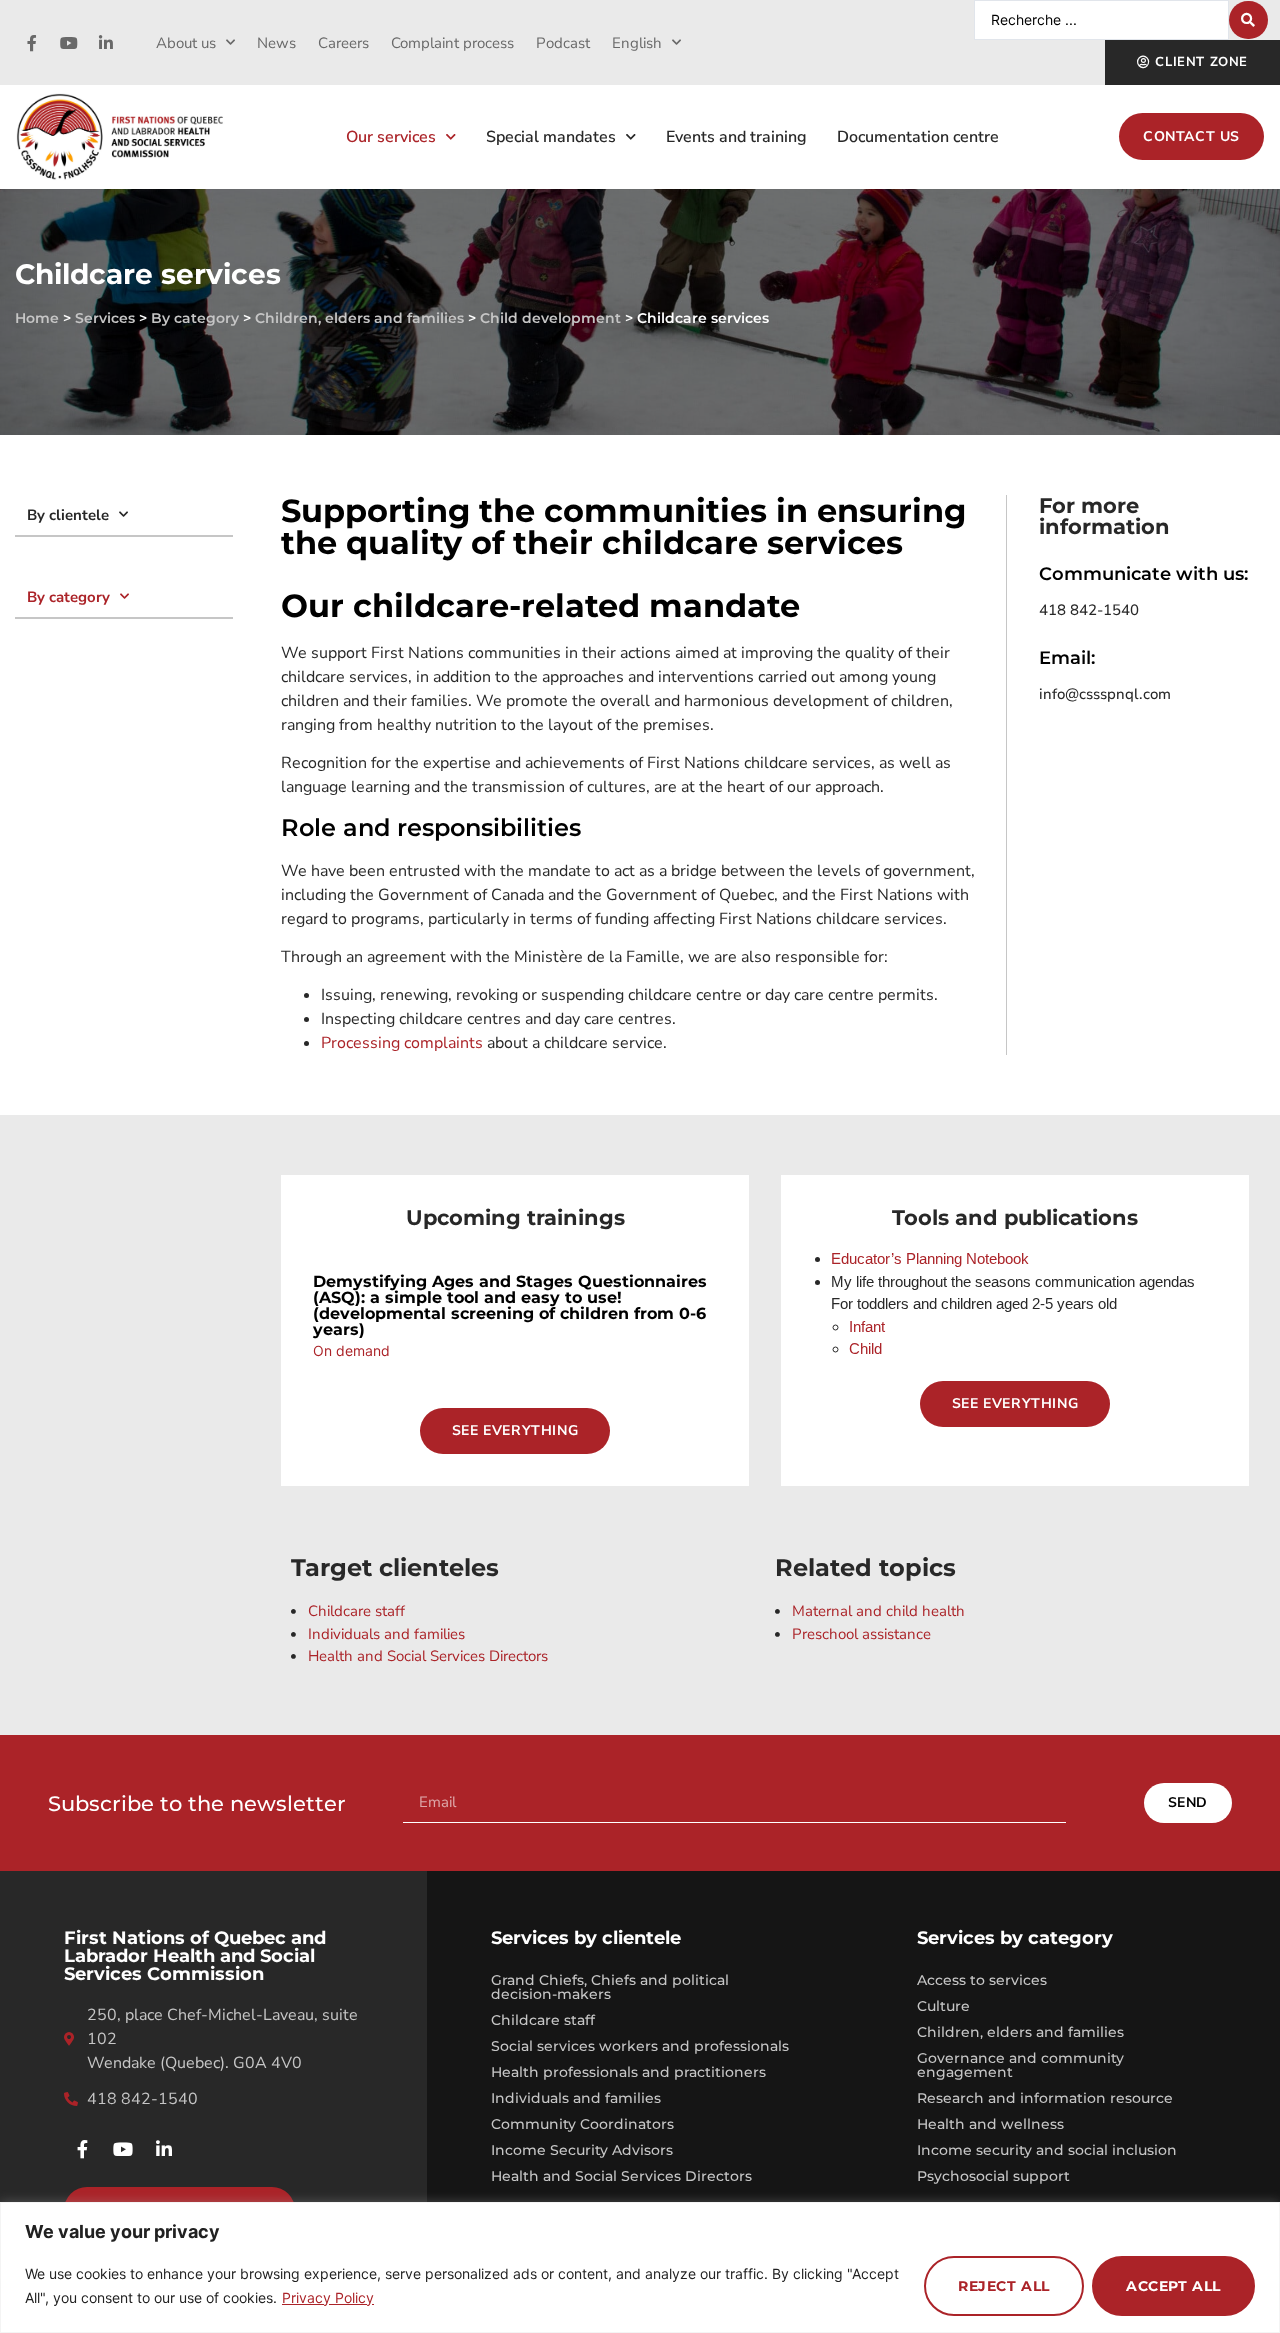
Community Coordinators (582, 2124)
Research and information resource (1045, 2098)
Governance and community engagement (1020, 2065)
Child (865, 1348)
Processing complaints (402, 1043)
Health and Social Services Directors (621, 2176)
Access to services (982, 1980)
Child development (550, 318)
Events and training (736, 137)
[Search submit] (1248, 20)
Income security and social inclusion (1047, 2150)
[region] (640, 2267)
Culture (943, 2006)
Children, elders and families (359, 318)
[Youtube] (69, 43)
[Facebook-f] (32, 43)
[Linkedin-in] (106, 43)
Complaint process (452, 43)
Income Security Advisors (582, 2150)
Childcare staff (543, 2020)
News (276, 43)
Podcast (563, 43)
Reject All (1004, 2286)
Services (105, 318)
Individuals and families (576, 2098)
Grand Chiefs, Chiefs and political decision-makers (610, 1987)
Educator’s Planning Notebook (930, 1258)
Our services (391, 137)
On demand (351, 1350)
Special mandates (551, 137)
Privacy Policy (328, 2297)
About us (186, 43)
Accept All (1173, 2286)
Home (37, 318)
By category (195, 318)
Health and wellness (990, 2124)
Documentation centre (918, 137)
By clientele (68, 515)
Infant (867, 1326)
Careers (343, 43)
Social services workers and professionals (640, 2046)
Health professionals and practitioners (628, 2072)
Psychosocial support (993, 2176)
